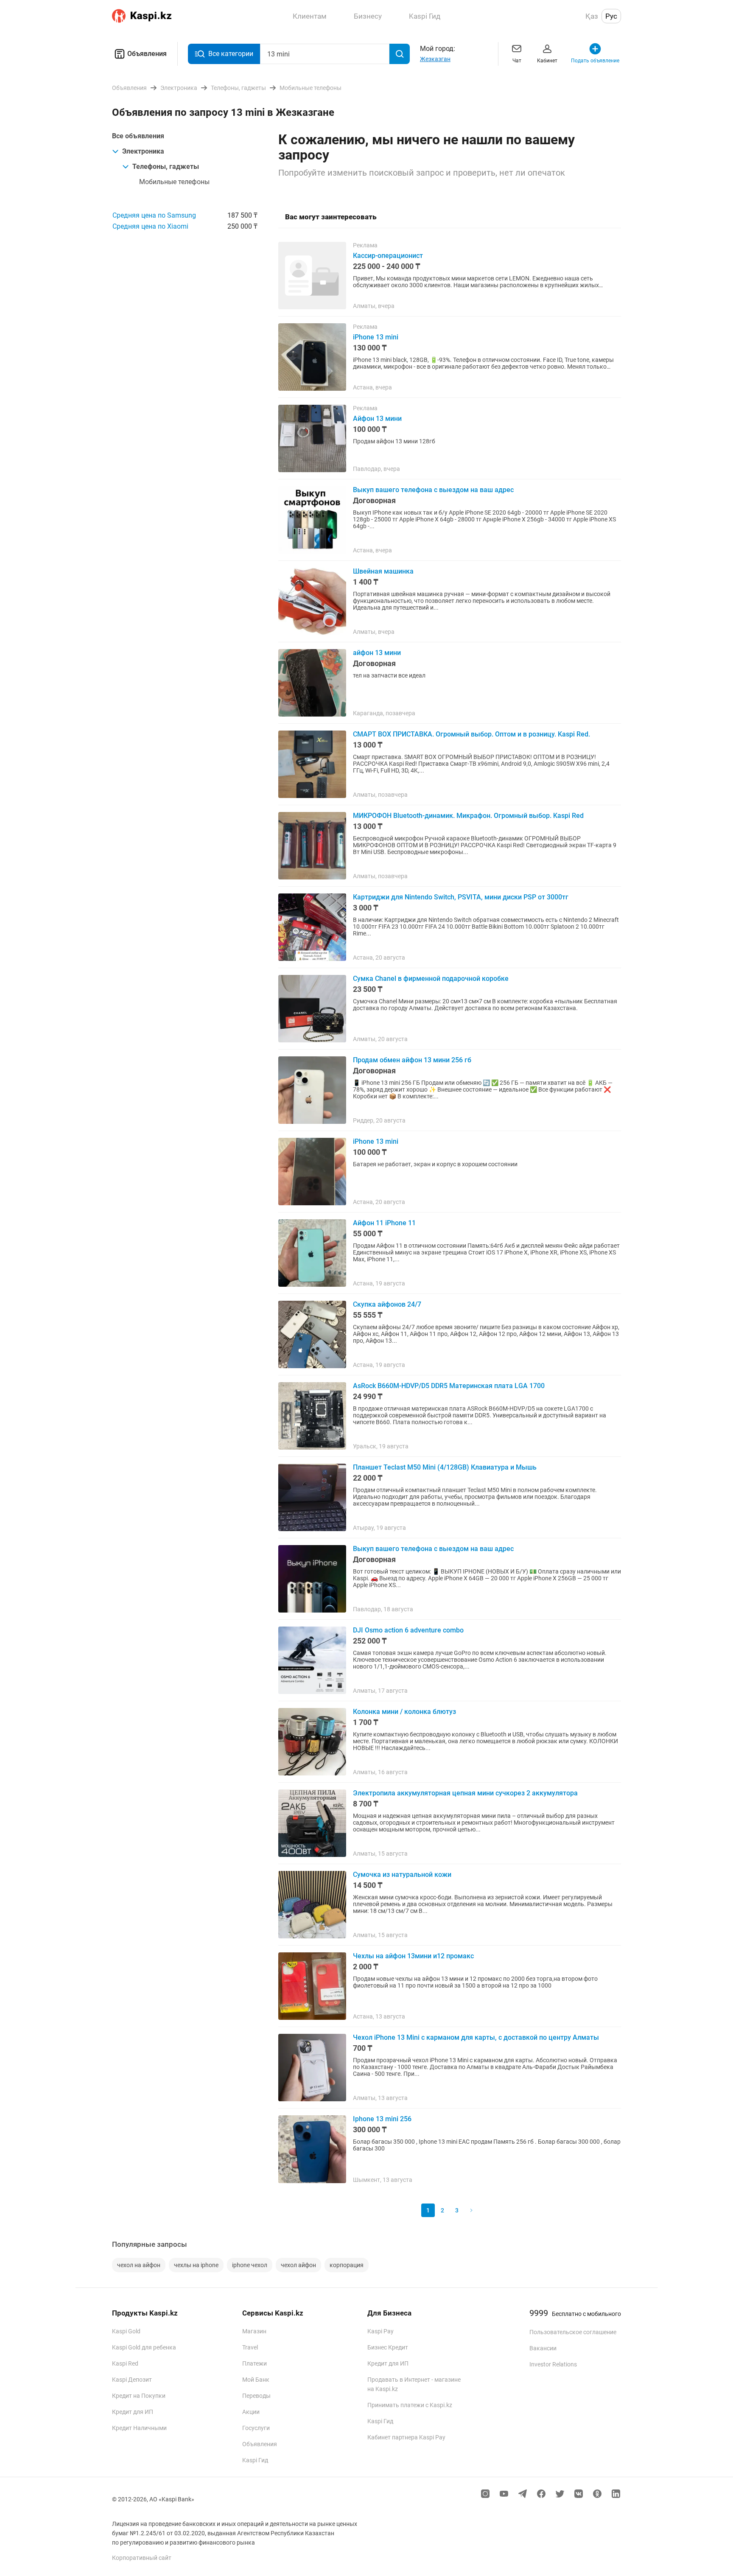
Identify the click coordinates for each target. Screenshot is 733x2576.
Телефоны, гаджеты (166, 167)
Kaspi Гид (255, 2460)
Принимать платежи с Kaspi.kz (410, 2405)
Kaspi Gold (126, 2331)
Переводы (256, 2396)
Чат (517, 61)
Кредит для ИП (133, 2412)
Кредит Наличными (139, 2428)
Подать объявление (595, 61)
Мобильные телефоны (174, 182)
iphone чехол (250, 2265)
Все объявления (138, 136)
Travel (250, 2347)
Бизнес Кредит (388, 2347)
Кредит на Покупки (139, 2396)
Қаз (592, 16)
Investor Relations (553, 2364)
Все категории (231, 54)
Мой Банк (256, 2380)
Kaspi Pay (380, 2331)
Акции (251, 2412)
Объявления (147, 54)
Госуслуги (256, 2428)
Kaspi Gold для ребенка (144, 2347)
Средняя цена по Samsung (154, 215)
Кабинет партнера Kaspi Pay (406, 2437)
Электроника (143, 151)
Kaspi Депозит (132, 2380)
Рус (611, 16)
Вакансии (543, 2348)
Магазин (254, 2331)
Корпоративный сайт (142, 2558)
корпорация (347, 2265)
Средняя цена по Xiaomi (150, 226)
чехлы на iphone (196, 2265)
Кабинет (547, 61)
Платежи (255, 2363)
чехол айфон (298, 2265)
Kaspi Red (125, 2363)
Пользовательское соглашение (573, 2332)
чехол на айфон (139, 2265)
